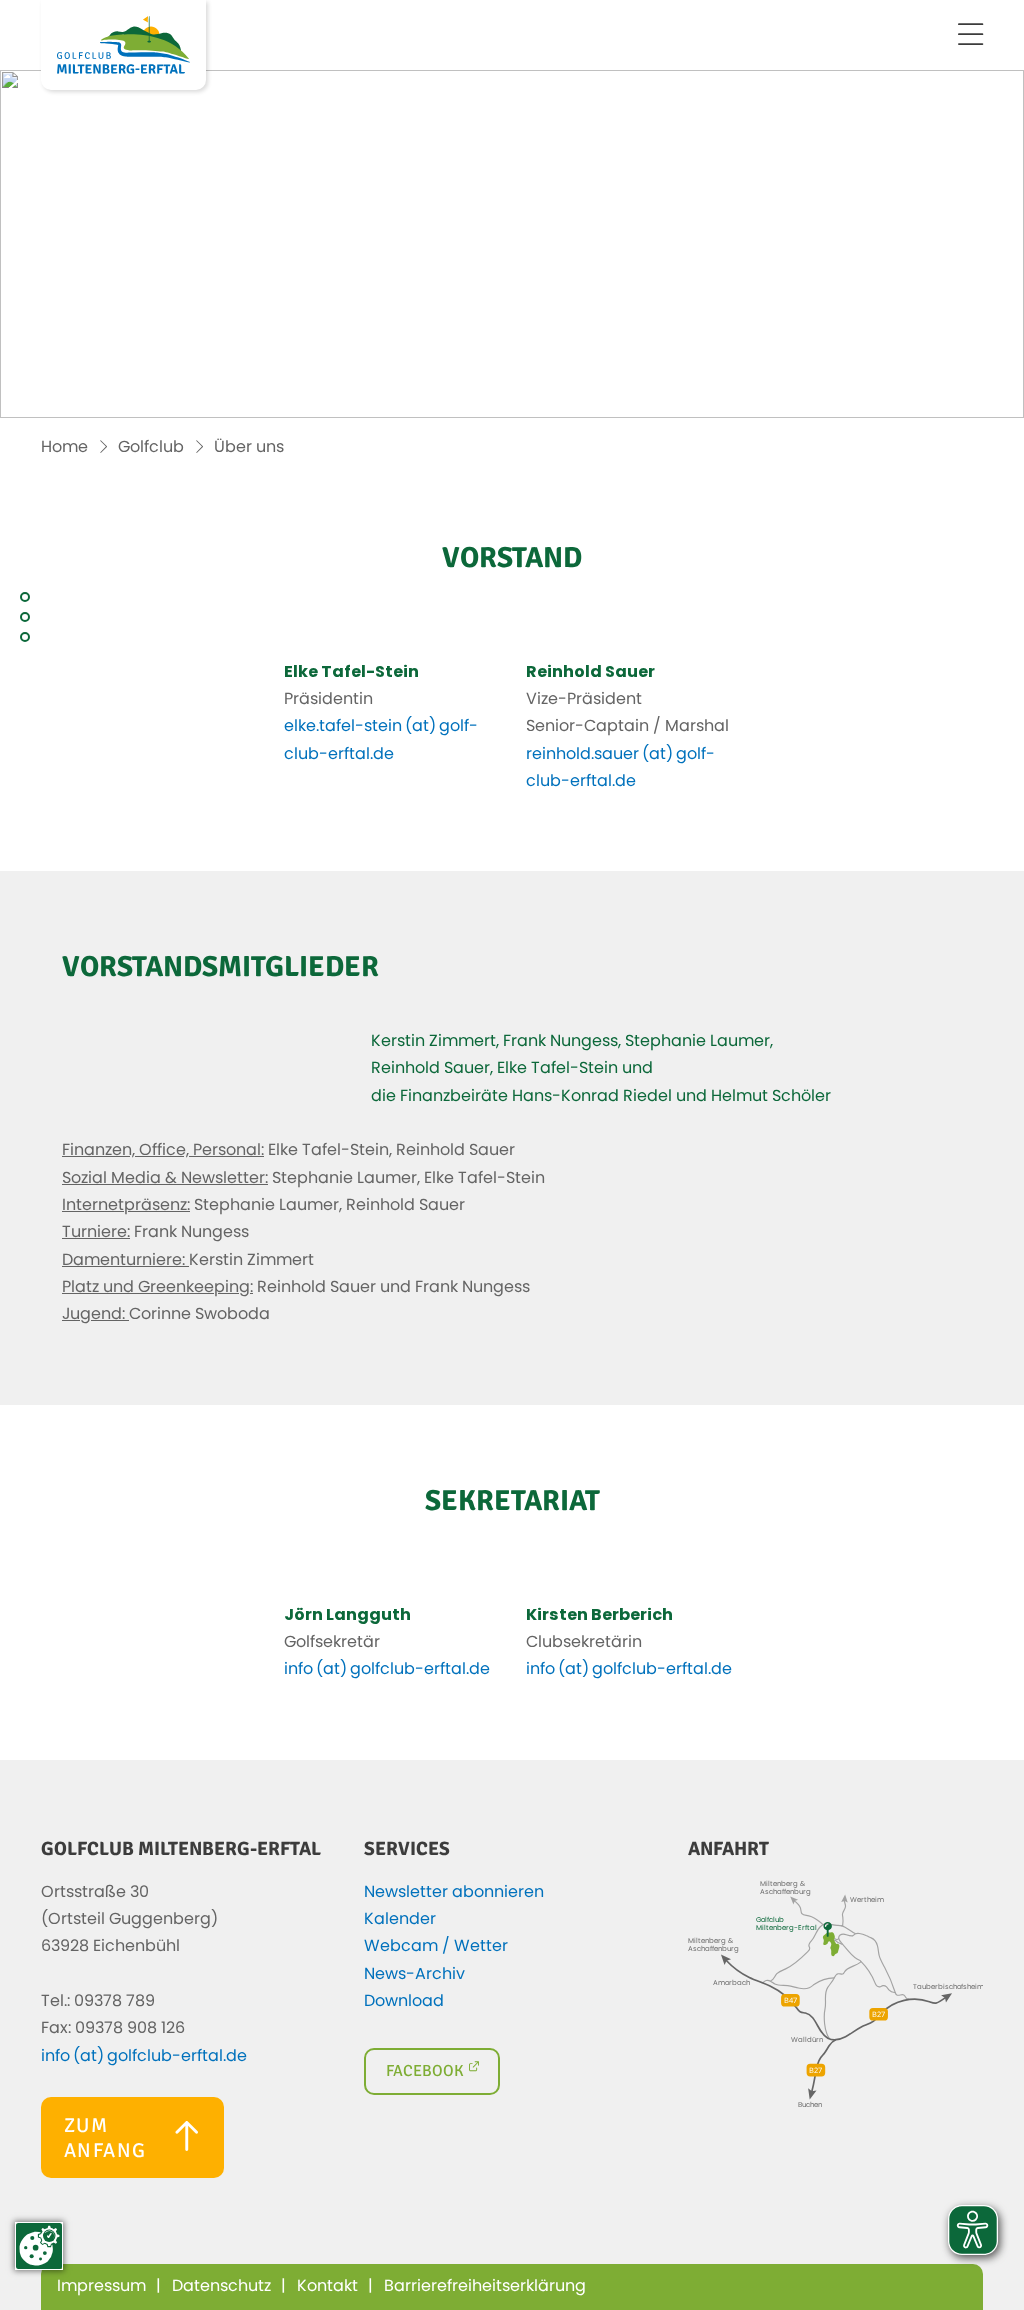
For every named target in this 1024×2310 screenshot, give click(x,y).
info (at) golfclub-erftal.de (387, 1669)
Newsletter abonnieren (458, 1892)
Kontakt (327, 2286)
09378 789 (114, 2001)
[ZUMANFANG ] (132, 2173)
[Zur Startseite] (123, 45)
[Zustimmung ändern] (39, 2246)
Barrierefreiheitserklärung (485, 2286)
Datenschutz (221, 2286)
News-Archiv (418, 1974)
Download (408, 2001)
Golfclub (151, 447)
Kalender (404, 1919)
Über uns (249, 447)
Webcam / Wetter (440, 1946)
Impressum (101, 2286)
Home (64, 447)
